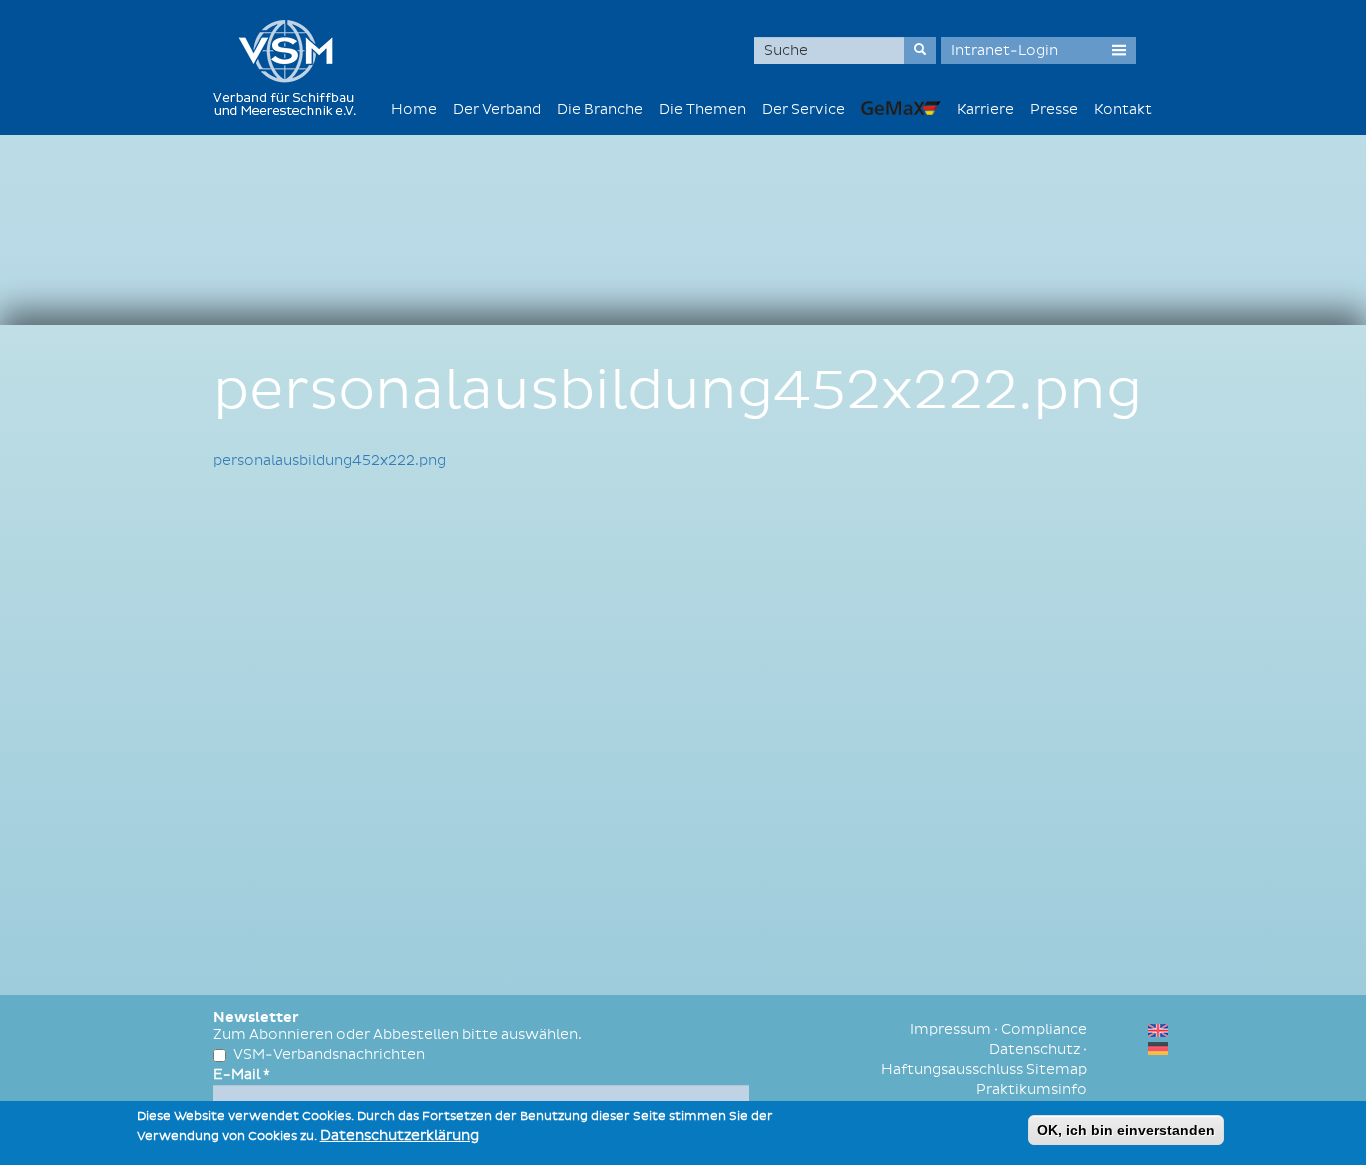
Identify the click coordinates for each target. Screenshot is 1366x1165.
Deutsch (1158, 1048)
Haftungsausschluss (952, 1069)
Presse (1054, 109)
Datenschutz (1034, 1049)
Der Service (803, 109)
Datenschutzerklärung (399, 1135)
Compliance (1044, 1029)
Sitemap (1056, 1069)
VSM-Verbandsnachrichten (329, 1054)
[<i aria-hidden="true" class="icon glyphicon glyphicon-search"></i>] (920, 50)
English (1158, 1030)
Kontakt (1123, 109)
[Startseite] (292, 67)
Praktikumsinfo (1031, 1089)
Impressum (950, 1029)
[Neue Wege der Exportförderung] (901, 107)
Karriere (985, 109)
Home (414, 109)
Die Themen (702, 109)
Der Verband (497, 109)
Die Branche (600, 109)
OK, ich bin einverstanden (1126, 1130)
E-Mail (241, 1074)
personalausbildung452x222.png (329, 460)
